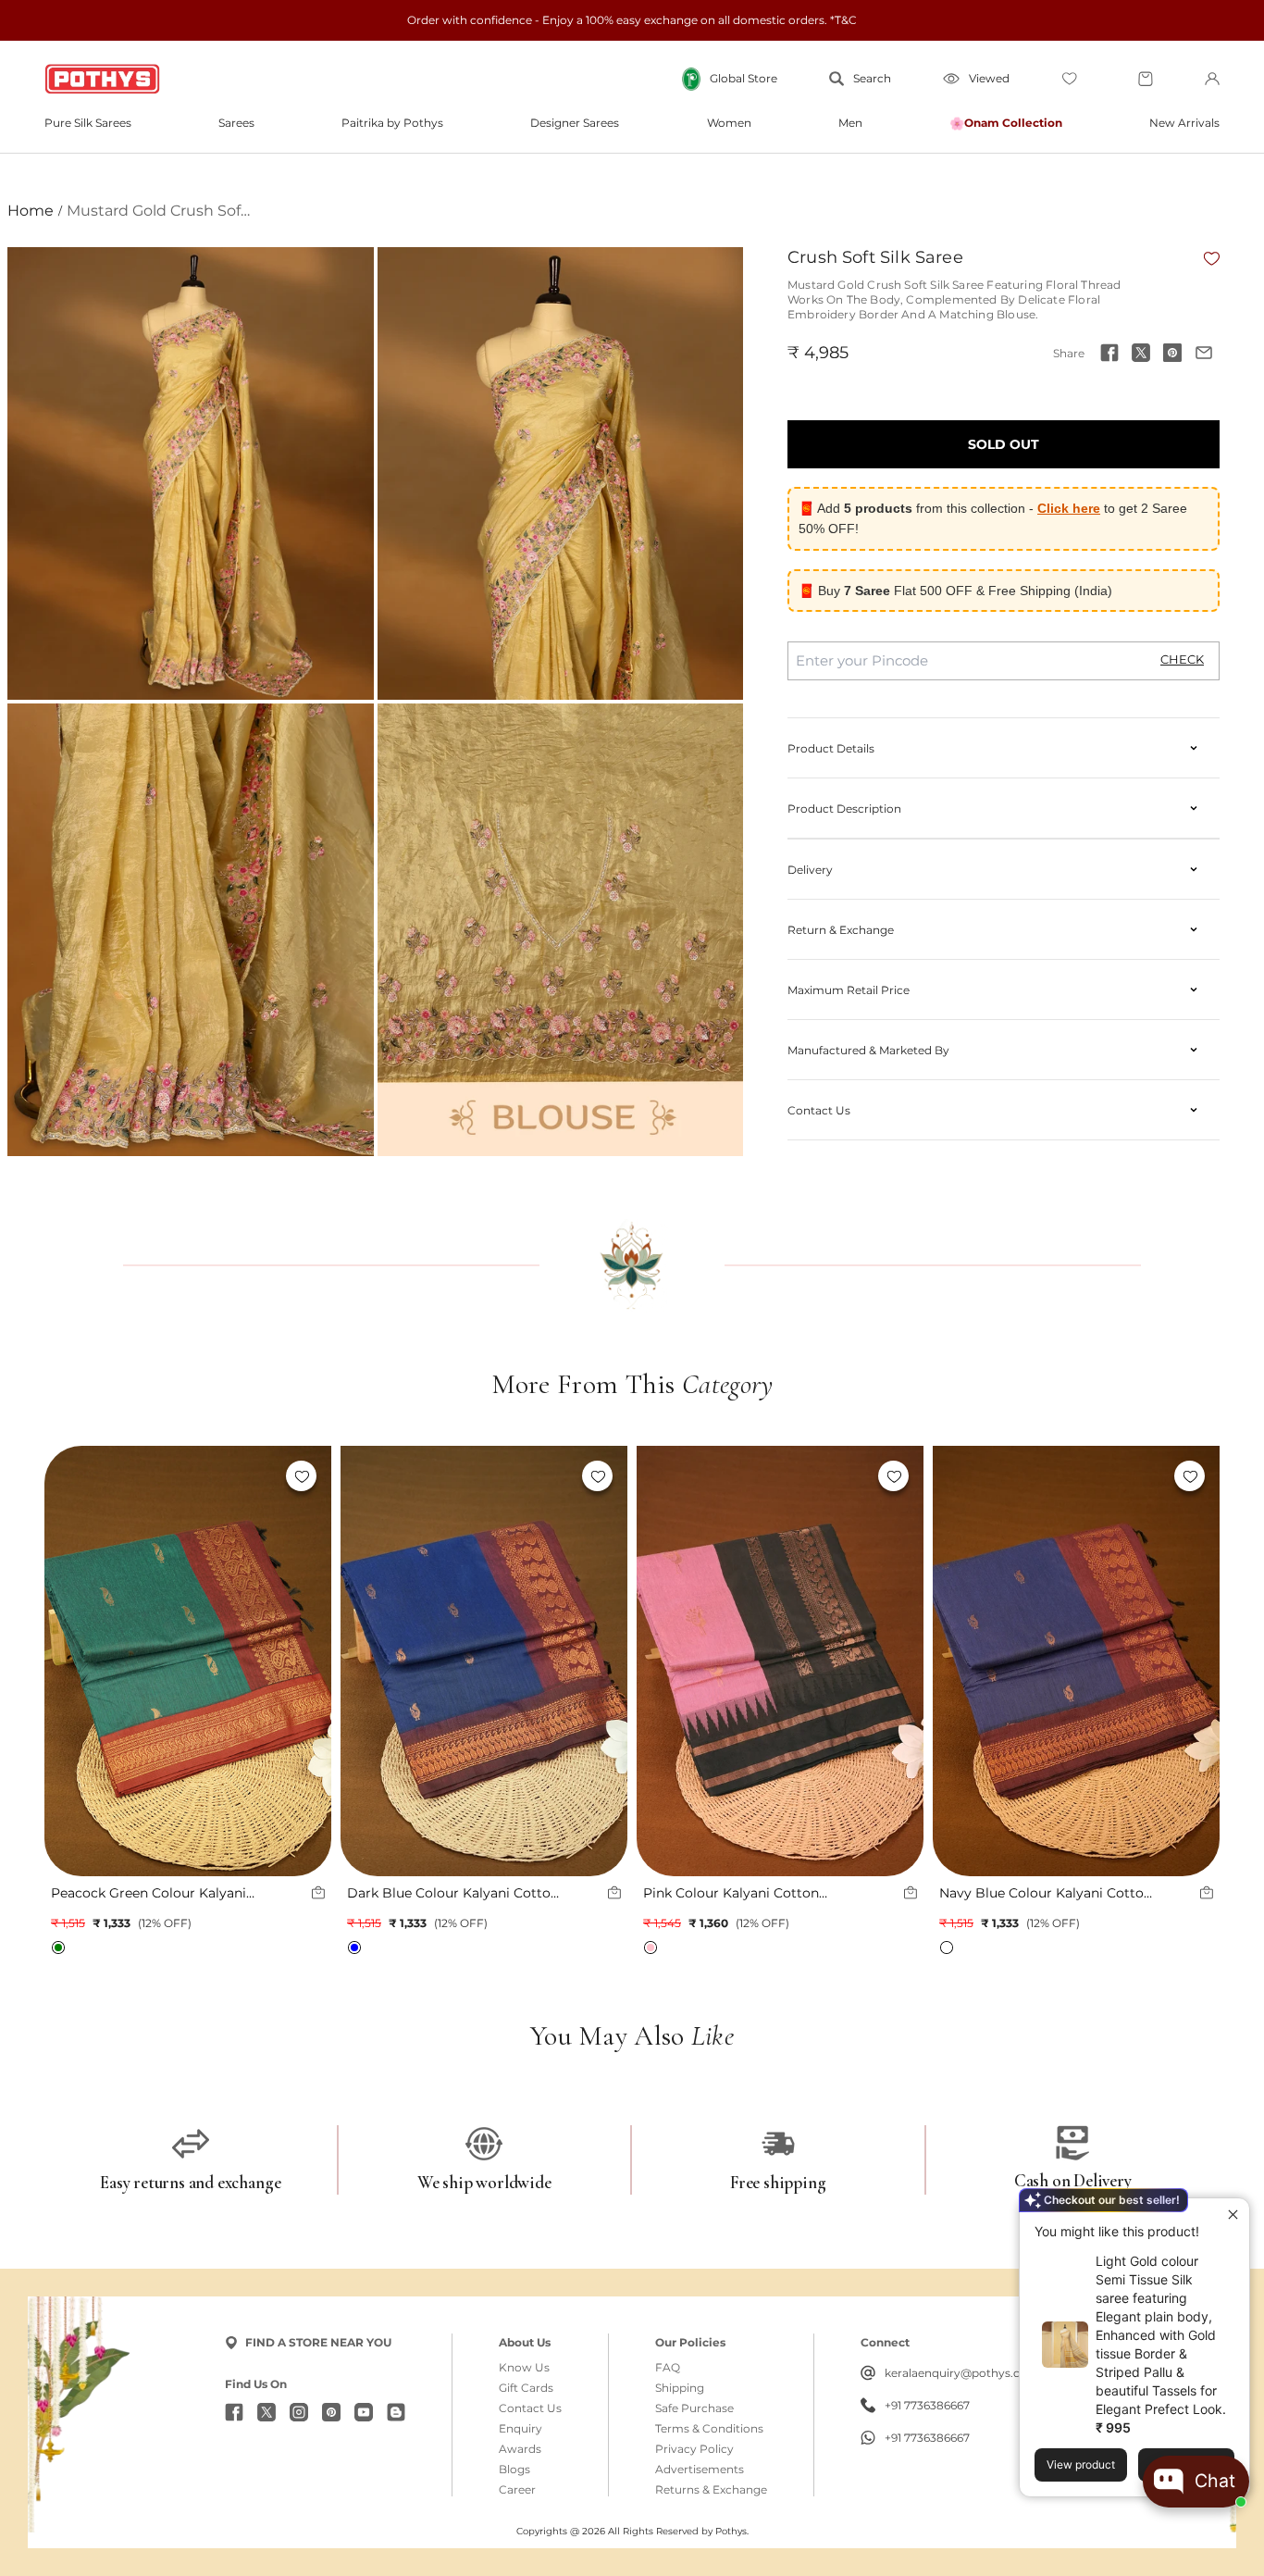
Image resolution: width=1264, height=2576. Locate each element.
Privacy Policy (694, 2449)
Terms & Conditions (709, 2429)
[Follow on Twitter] (266, 2412)
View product (1081, 2464)
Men (850, 123)
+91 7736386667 (927, 2406)
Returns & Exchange (711, 2490)
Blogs (514, 2470)
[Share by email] (1204, 353)
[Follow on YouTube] (364, 2412)
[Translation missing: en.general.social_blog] (396, 2412)
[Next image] (308, 1661)
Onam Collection (1013, 123)
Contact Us (530, 2408)
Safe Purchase (694, 2408)
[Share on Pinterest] (1172, 353)
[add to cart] (318, 1893)
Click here (1069, 508)
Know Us (524, 2368)
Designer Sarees (575, 123)
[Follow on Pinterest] (331, 2412)
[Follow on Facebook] (234, 2412)
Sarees (236, 123)
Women (729, 123)
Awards (520, 2449)
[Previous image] (68, 1661)
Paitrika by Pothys (392, 123)
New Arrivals (1184, 123)
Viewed (989, 78)
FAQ (668, 2368)
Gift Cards (526, 2388)
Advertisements (700, 2470)
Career (517, 2490)
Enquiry (520, 2429)
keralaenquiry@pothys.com (962, 2373)
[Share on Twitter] (1141, 353)
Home (31, 211)
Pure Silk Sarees (88, 123)
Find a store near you (318, 2342)
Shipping (680, 2388)
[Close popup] (1233, 2215)
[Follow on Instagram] (299, 2412)
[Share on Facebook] (1109, 353)
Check (1182, 660)
